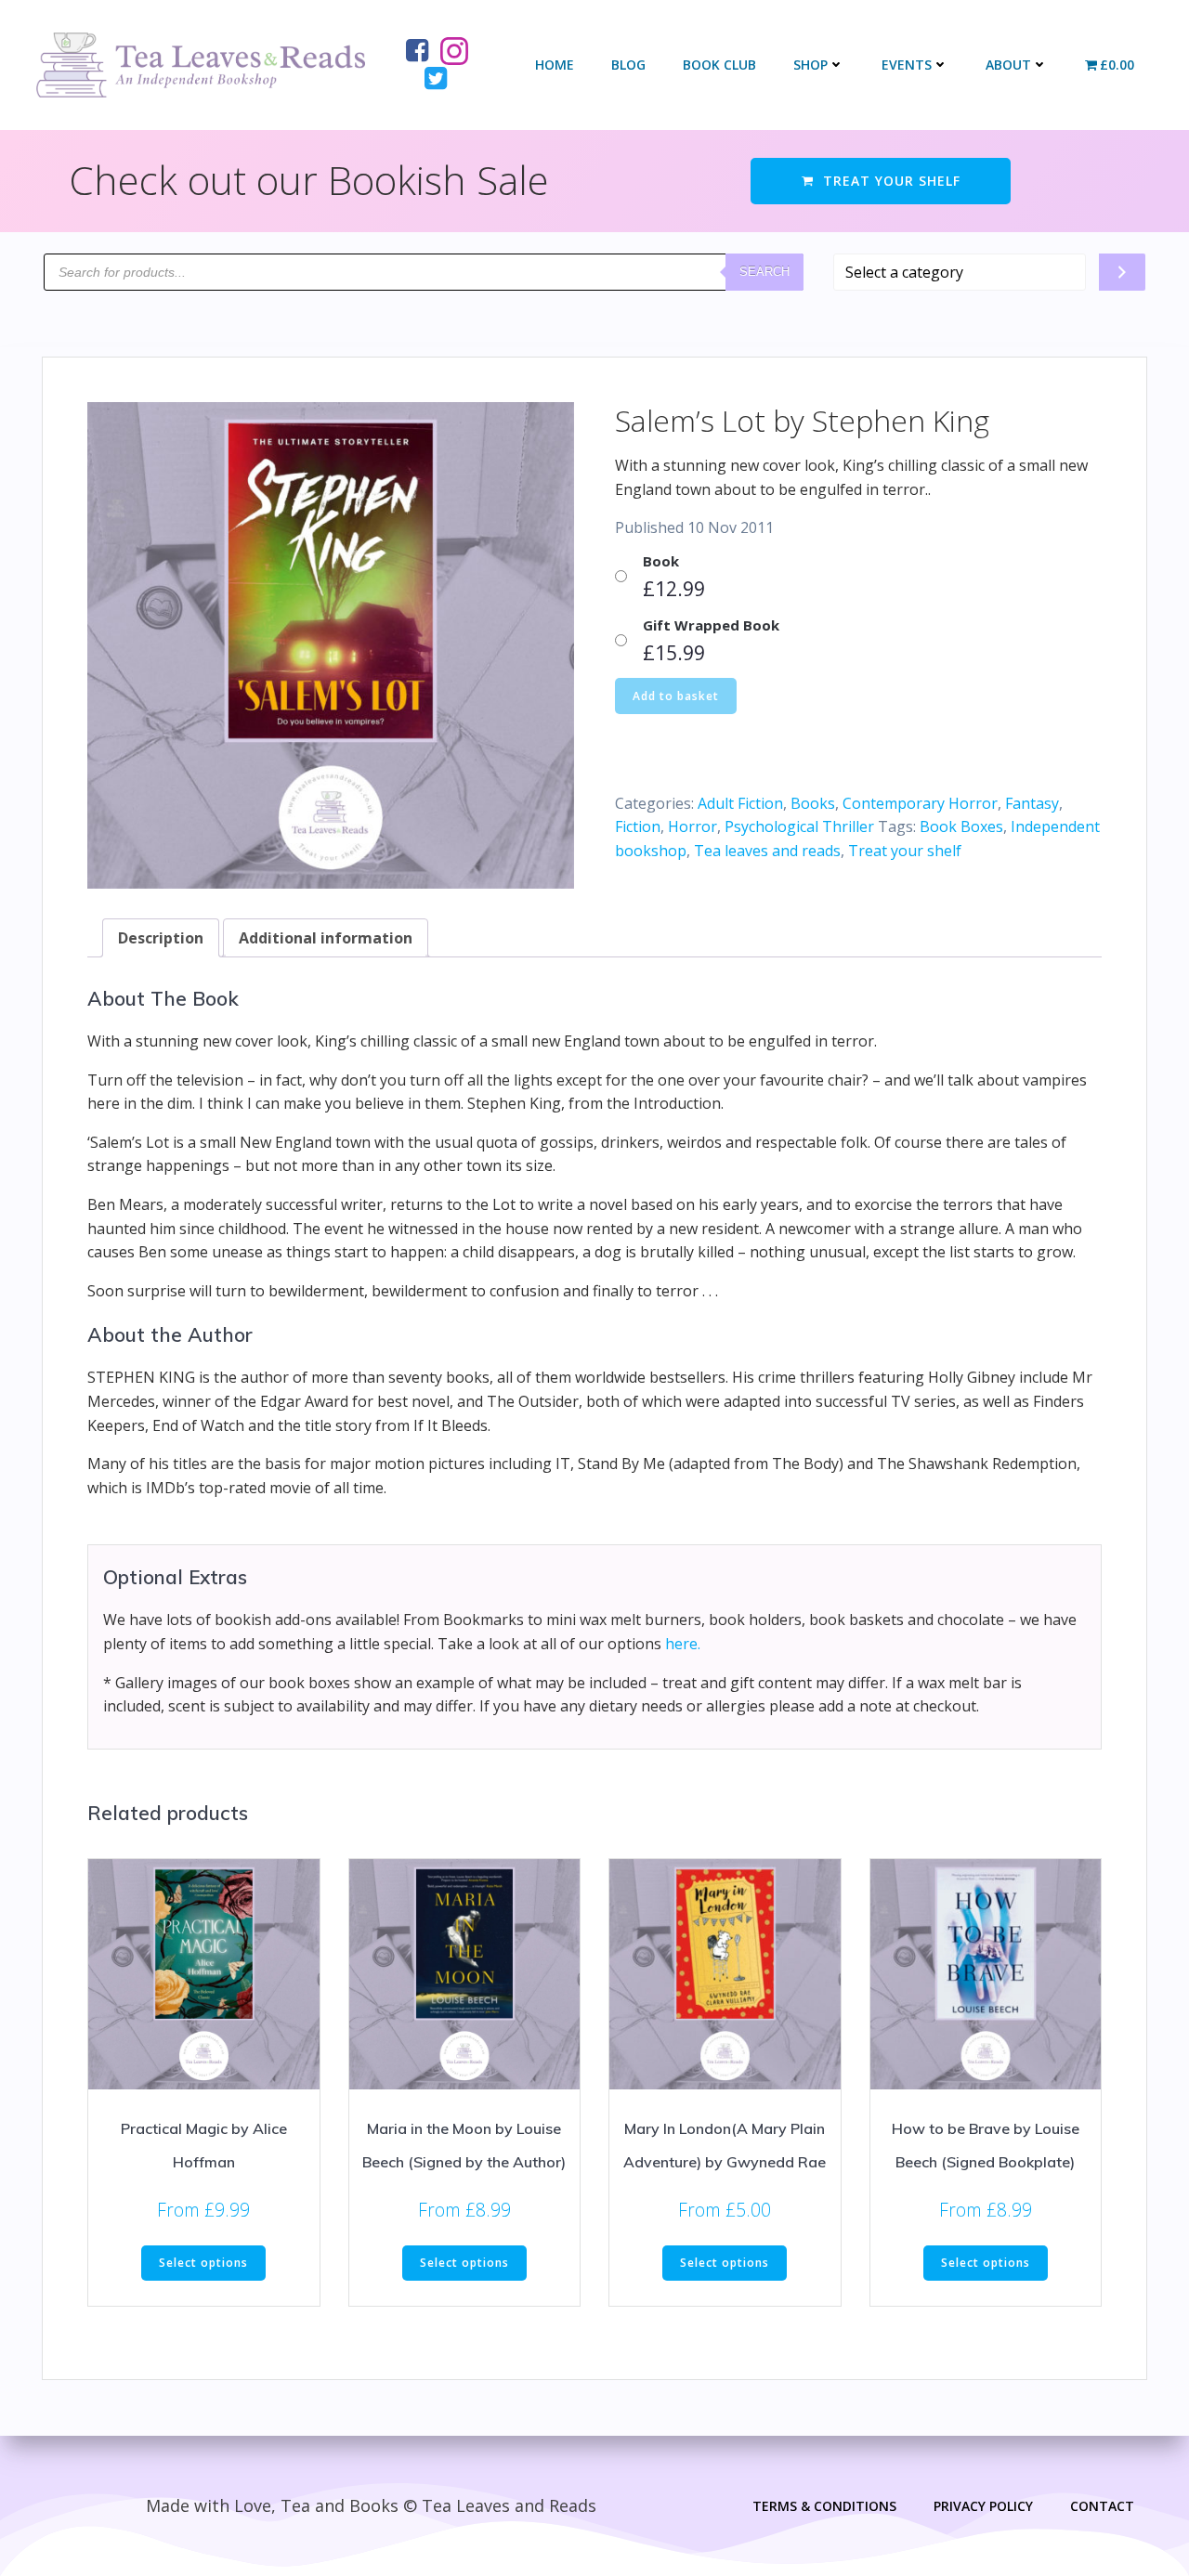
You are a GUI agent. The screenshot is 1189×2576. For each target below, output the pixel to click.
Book (661, 561)
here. (683, 1644)
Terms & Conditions (824, 2506)
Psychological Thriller (799, 826)
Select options (203, 2263)
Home (555, 65)
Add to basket (676, 696)
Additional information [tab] (326, 938)
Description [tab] (161, 938)
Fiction (638, 826)
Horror (692, 826)
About (1008, 65)
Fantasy (1032, 803)
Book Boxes (961, 826)
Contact (1102, 2506)
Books (813, 803)
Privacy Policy (983, 2506)
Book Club (719, 65)
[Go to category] (1122, 272)
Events (907, 65)
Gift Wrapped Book (711, 625)
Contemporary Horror (920, 803)
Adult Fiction (740, 803)
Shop (810, 65)
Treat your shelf (905, 851)
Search (764, 272)
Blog (628, 65)
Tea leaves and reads (767, 851)
